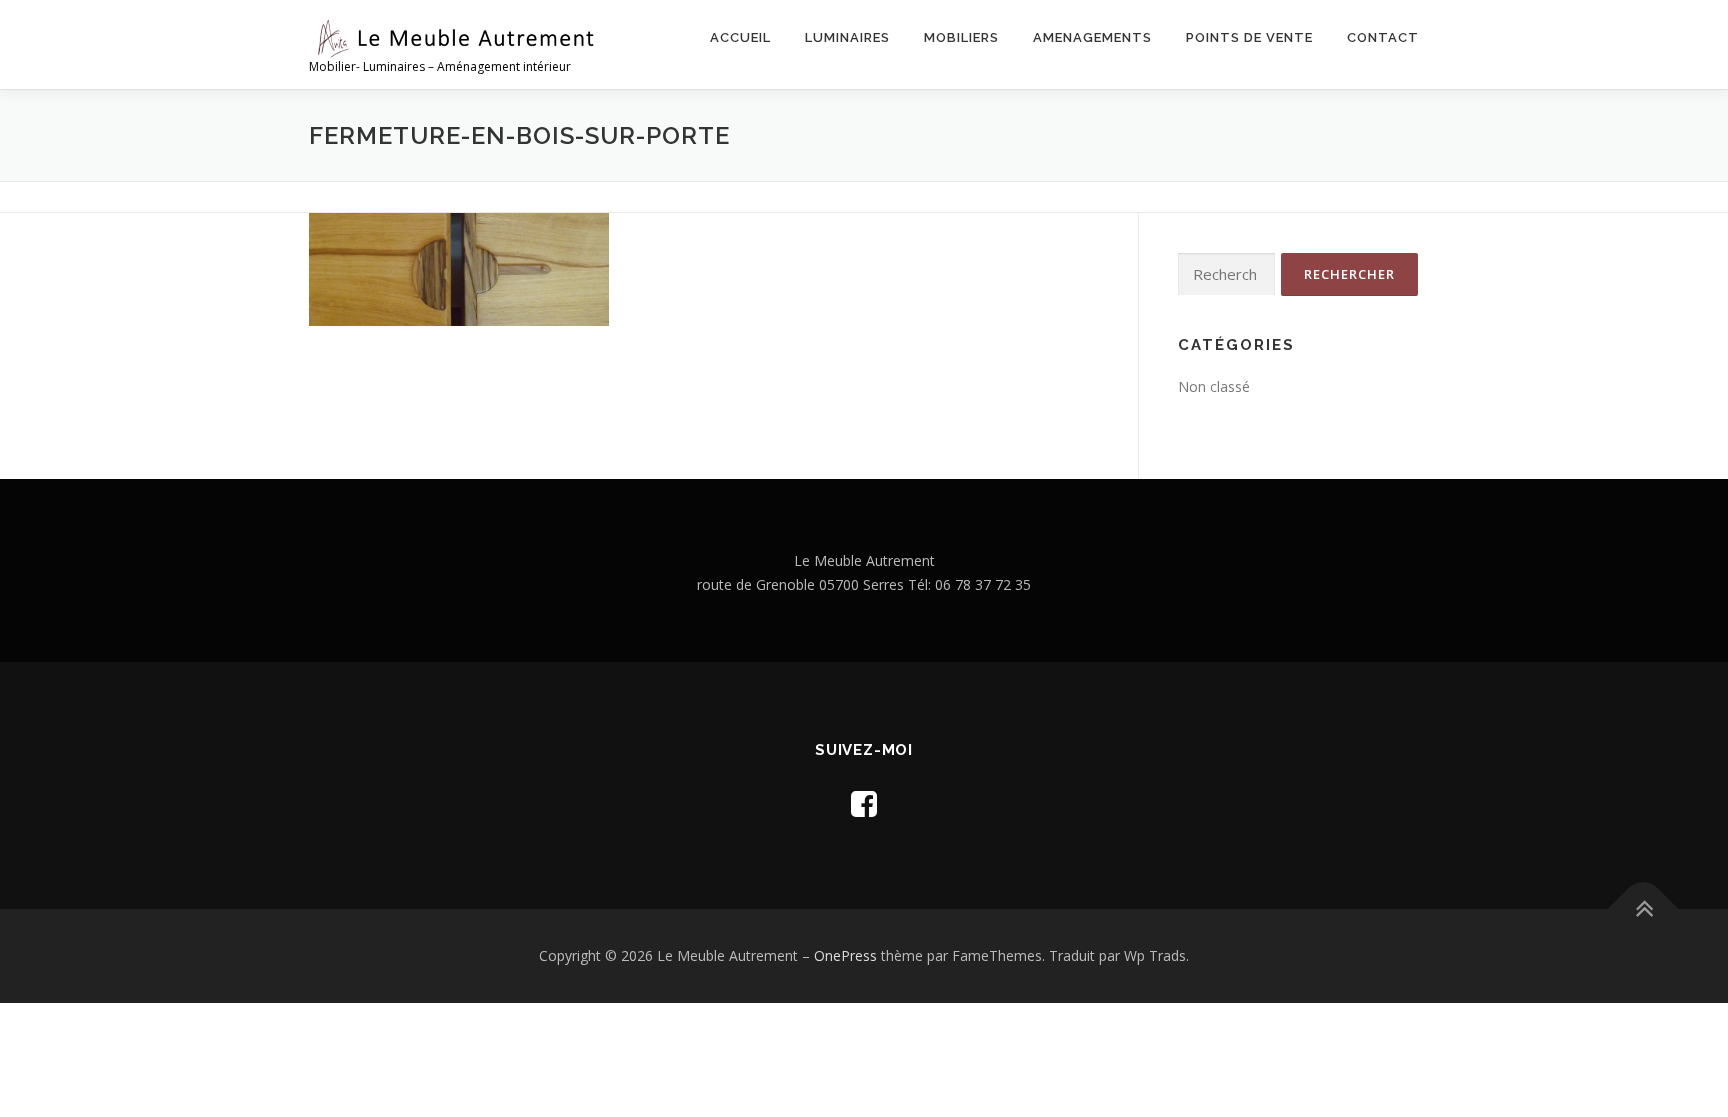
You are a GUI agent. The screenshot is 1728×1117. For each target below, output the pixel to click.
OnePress (845, 955)
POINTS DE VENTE (1249, 37)
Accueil (740, 37)
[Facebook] (864, 803)
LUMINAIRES (847, 37)
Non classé (1214, 386)
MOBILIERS (961, 37)
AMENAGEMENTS (1092, 37)
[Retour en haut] (1643, 909)
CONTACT (1383, 37)
